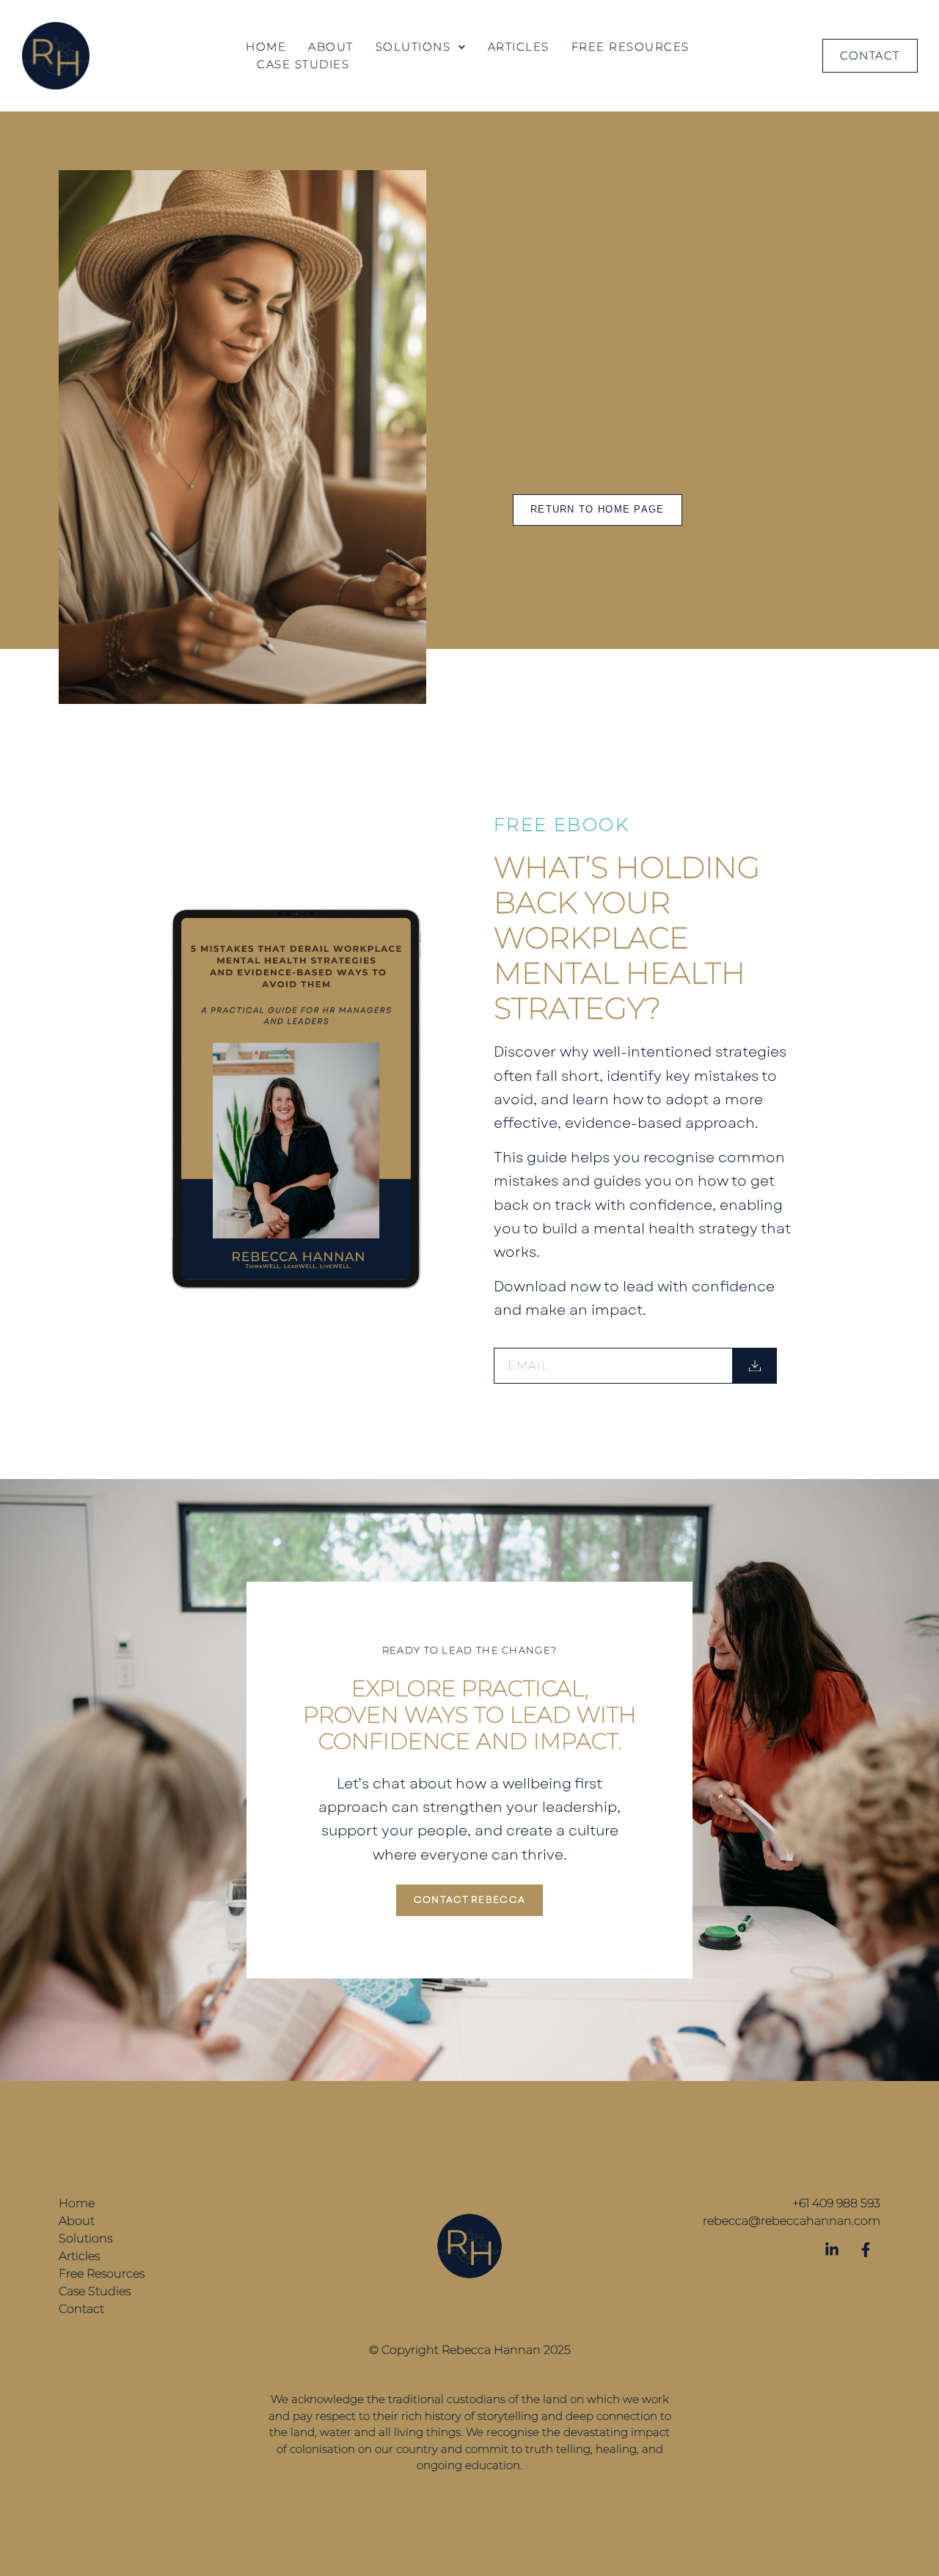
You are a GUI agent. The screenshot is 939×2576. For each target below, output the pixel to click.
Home (266, 47)
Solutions (413, 47)
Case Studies (303, 64)
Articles (519, 47)
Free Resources (631, 47)
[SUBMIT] (755, 1366)
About (331, 47)
